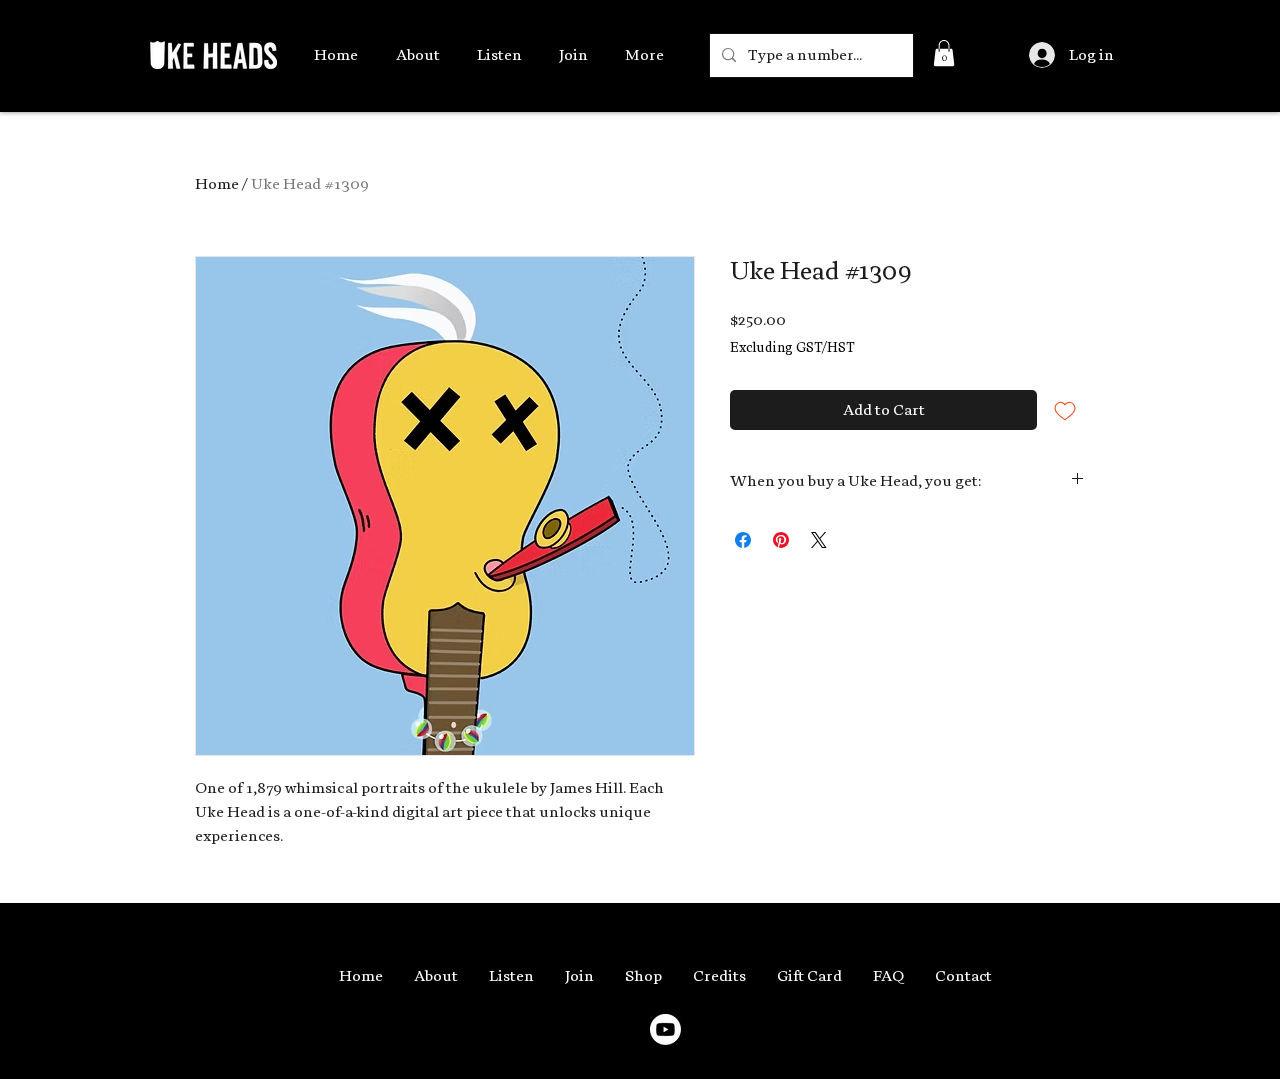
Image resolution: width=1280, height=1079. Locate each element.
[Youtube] (665, 1029)
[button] (944, 53)
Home (217, 184)
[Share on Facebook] (743, 540)
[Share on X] (819, 540)
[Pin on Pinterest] (781, 540)
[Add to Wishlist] (1065, 410)
